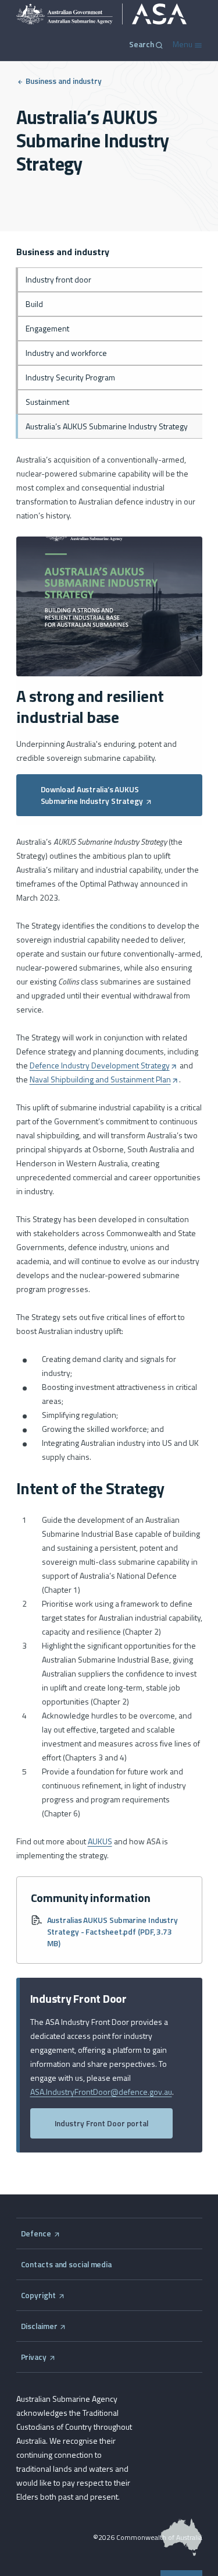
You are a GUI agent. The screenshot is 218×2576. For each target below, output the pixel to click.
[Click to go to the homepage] (102, 14)
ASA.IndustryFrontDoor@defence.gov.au (101, 2092)
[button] (109, 795)
